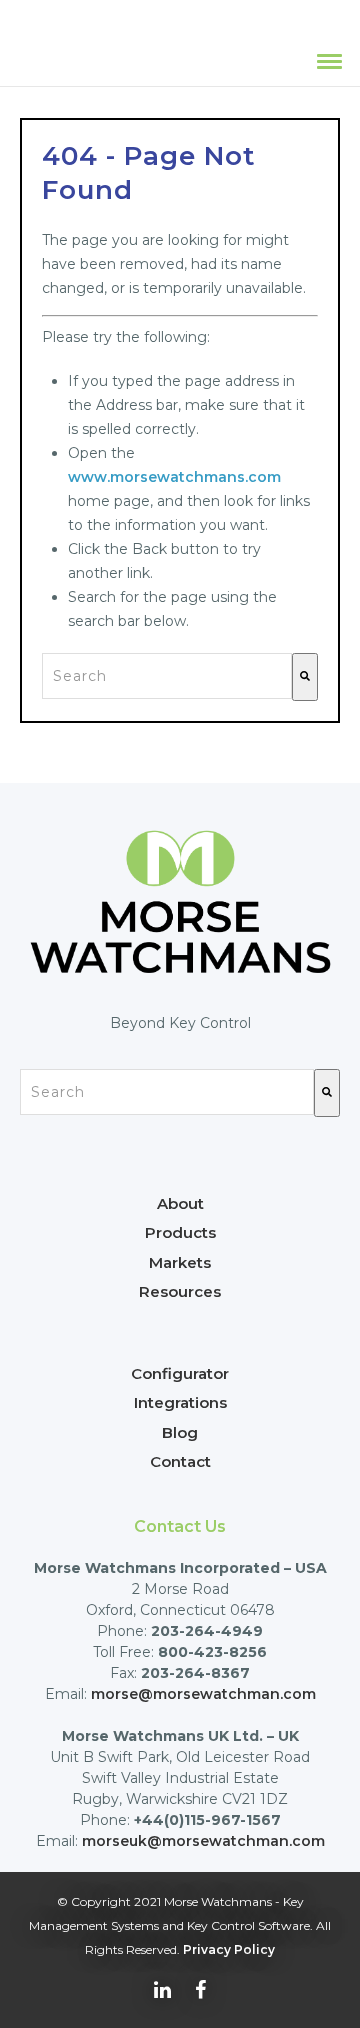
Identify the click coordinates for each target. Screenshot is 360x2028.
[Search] (305, 677)
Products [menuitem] (180, 1232)
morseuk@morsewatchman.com (203, 1841)
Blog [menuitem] (180, 1432)
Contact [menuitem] (180, 1461)
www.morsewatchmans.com (174, 477)
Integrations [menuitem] (180, 1402)
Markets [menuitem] (180, 1262)
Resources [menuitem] (180, 1291)
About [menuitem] (180, 1203)
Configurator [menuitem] (180, 1373)
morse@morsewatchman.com (203, 1694)
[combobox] (167, 676)
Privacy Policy (229, 1949)
